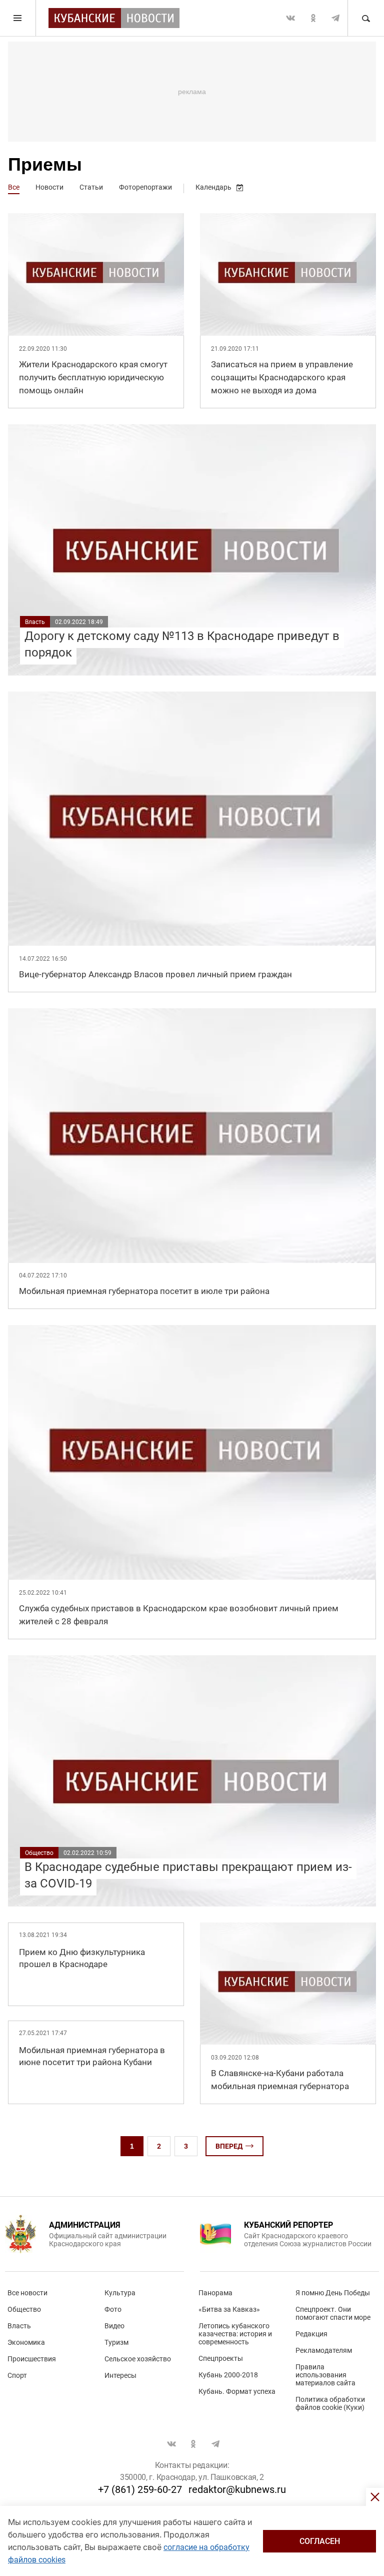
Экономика (26, 2342)
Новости (49, 187)
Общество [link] (39, 1853)
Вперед (229, 2146)
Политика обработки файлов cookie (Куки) (330, 2403)
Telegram (335, 18)
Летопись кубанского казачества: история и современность (235, 2334)
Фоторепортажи (145, 187)
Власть (19, 2326)
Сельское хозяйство (138, 2359)
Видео (114, 2326)
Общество (24, 2309)
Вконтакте (290, 18)
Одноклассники (313, 18)
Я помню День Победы (333, 2293)
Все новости (27, 2293)
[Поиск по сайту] (365, 18)
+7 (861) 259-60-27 (140, 2489)
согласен (320, 2541)
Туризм (116, 2342)
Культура (120, 2293)
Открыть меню (18, 18)
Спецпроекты (221, 2358)
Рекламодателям (324, 2350)
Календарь (213, 187)
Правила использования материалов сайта (325, 2375)
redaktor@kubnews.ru (237, 2489)
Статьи (91, 187)
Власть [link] (35, 622)
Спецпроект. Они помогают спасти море (333, 2313)
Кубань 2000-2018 (228, 2375)
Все (14, 187)
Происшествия (32, 2359)
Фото (113, 2309)
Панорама (215, 2293)
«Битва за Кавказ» (229, 2309)
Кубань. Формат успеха (237, 2391)
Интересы (120, 2375)
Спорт (17, 2375)
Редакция (311, 2334)
